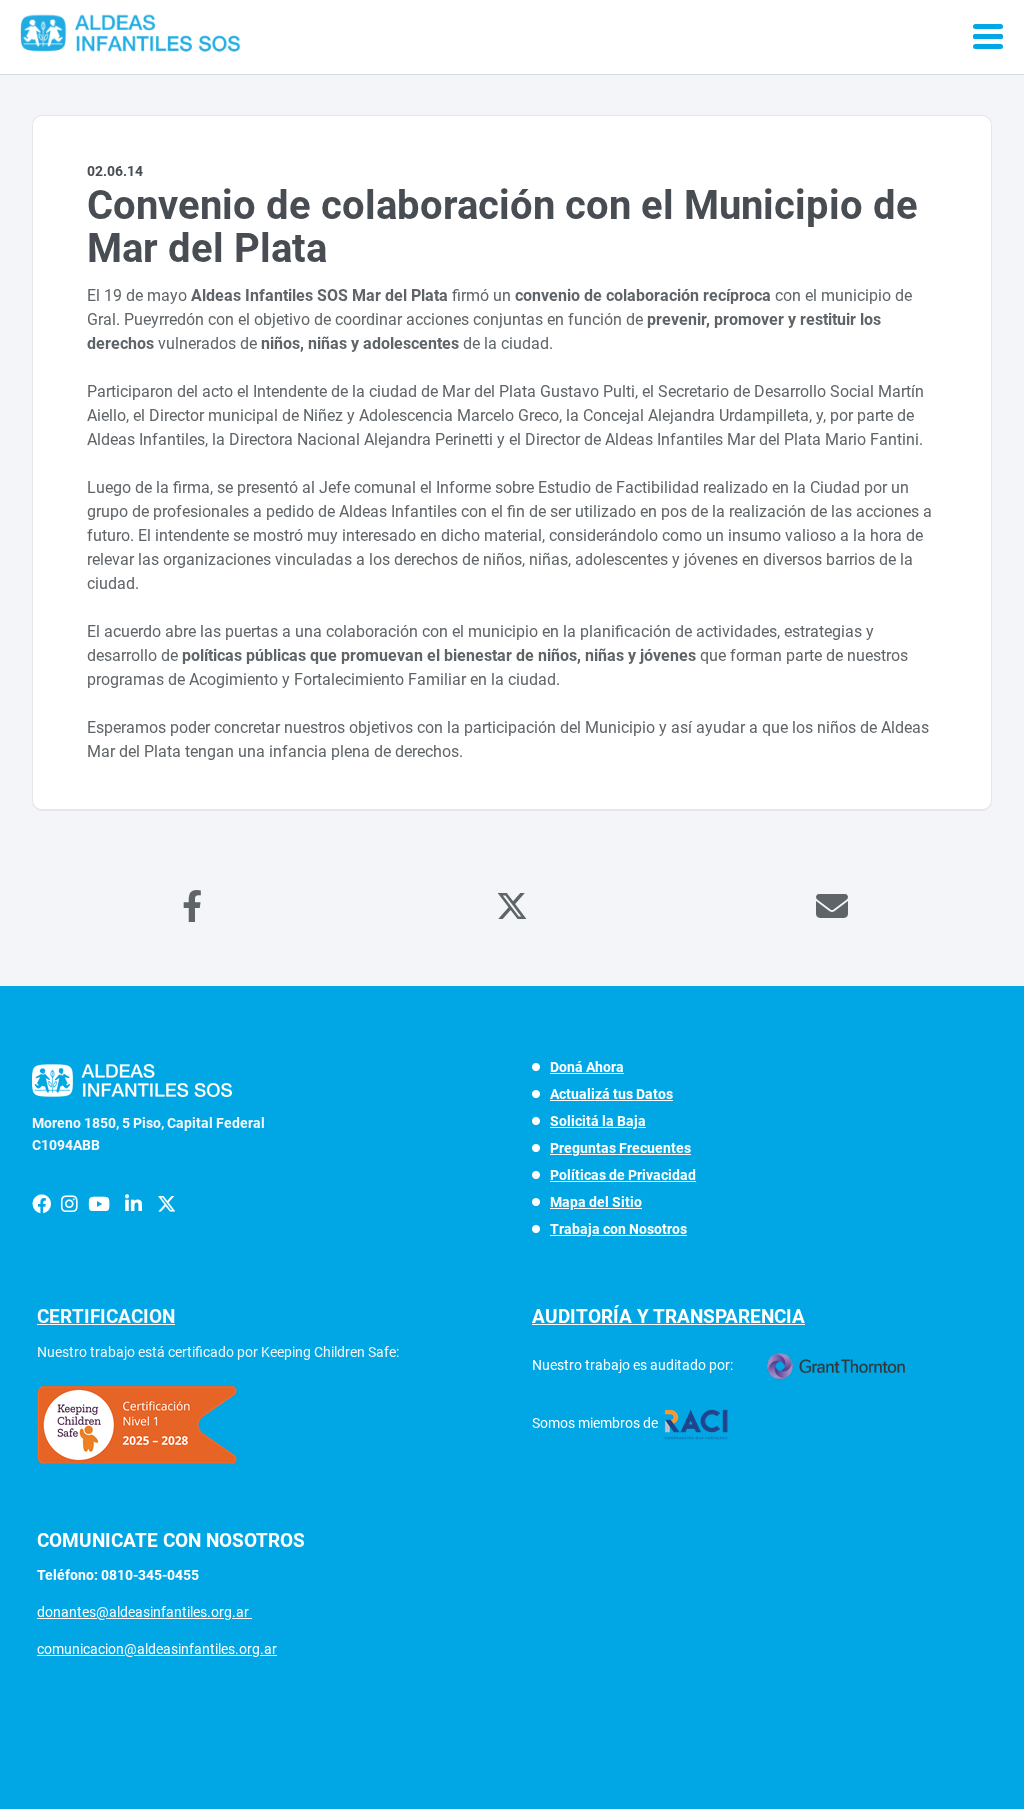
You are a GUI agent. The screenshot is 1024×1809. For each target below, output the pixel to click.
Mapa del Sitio (596, 1202)
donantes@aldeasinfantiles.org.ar (144, 1612)
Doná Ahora (587, 1067)
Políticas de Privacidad (623, 1175)
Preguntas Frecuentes (620, 1148)
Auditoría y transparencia (668, 1316)
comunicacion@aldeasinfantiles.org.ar (157, 1649)
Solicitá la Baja (598, 1121)
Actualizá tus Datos (611, 1094)
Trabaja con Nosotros (618, 1229)
